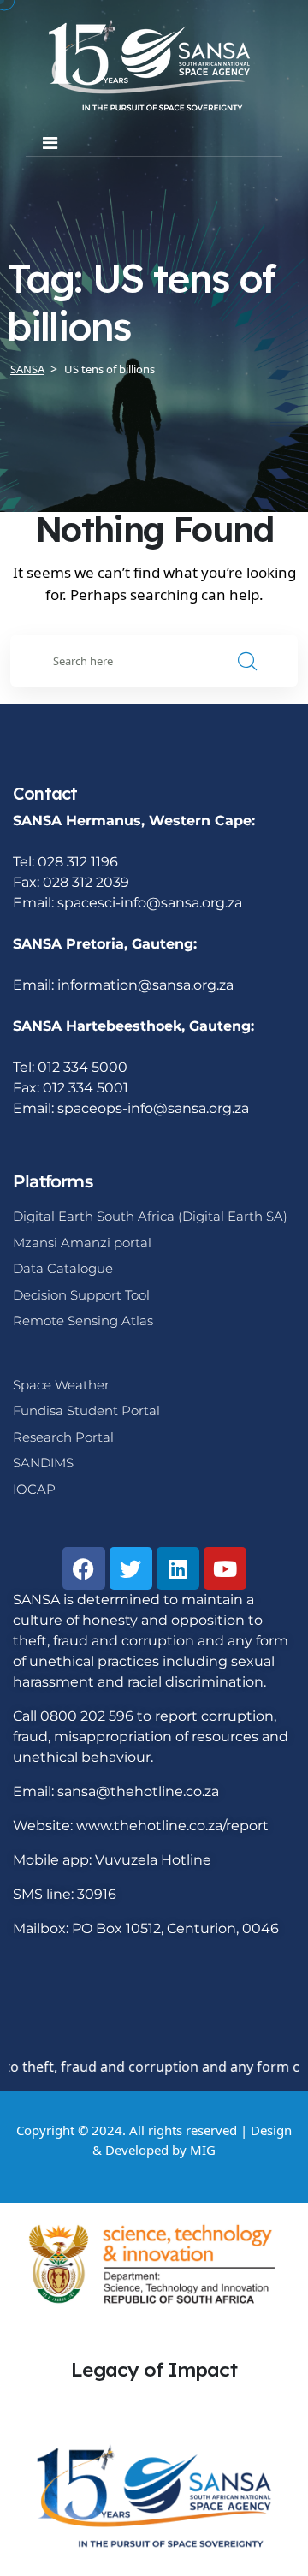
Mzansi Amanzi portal (82, 1243)
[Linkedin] (178, 1568)
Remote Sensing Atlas (83, 1321)
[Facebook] (84, 1568)
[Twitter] (131, 1568)
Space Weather (61, 1385)
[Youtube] (225, 1568)
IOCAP (34, 1489)
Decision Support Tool (81, 1295)
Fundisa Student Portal (86, 1410)
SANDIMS (43, 1463)
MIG (203, 2150)
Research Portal (63, 1437)
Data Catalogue (63, 1268)
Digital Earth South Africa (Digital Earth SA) (150, 1216)
